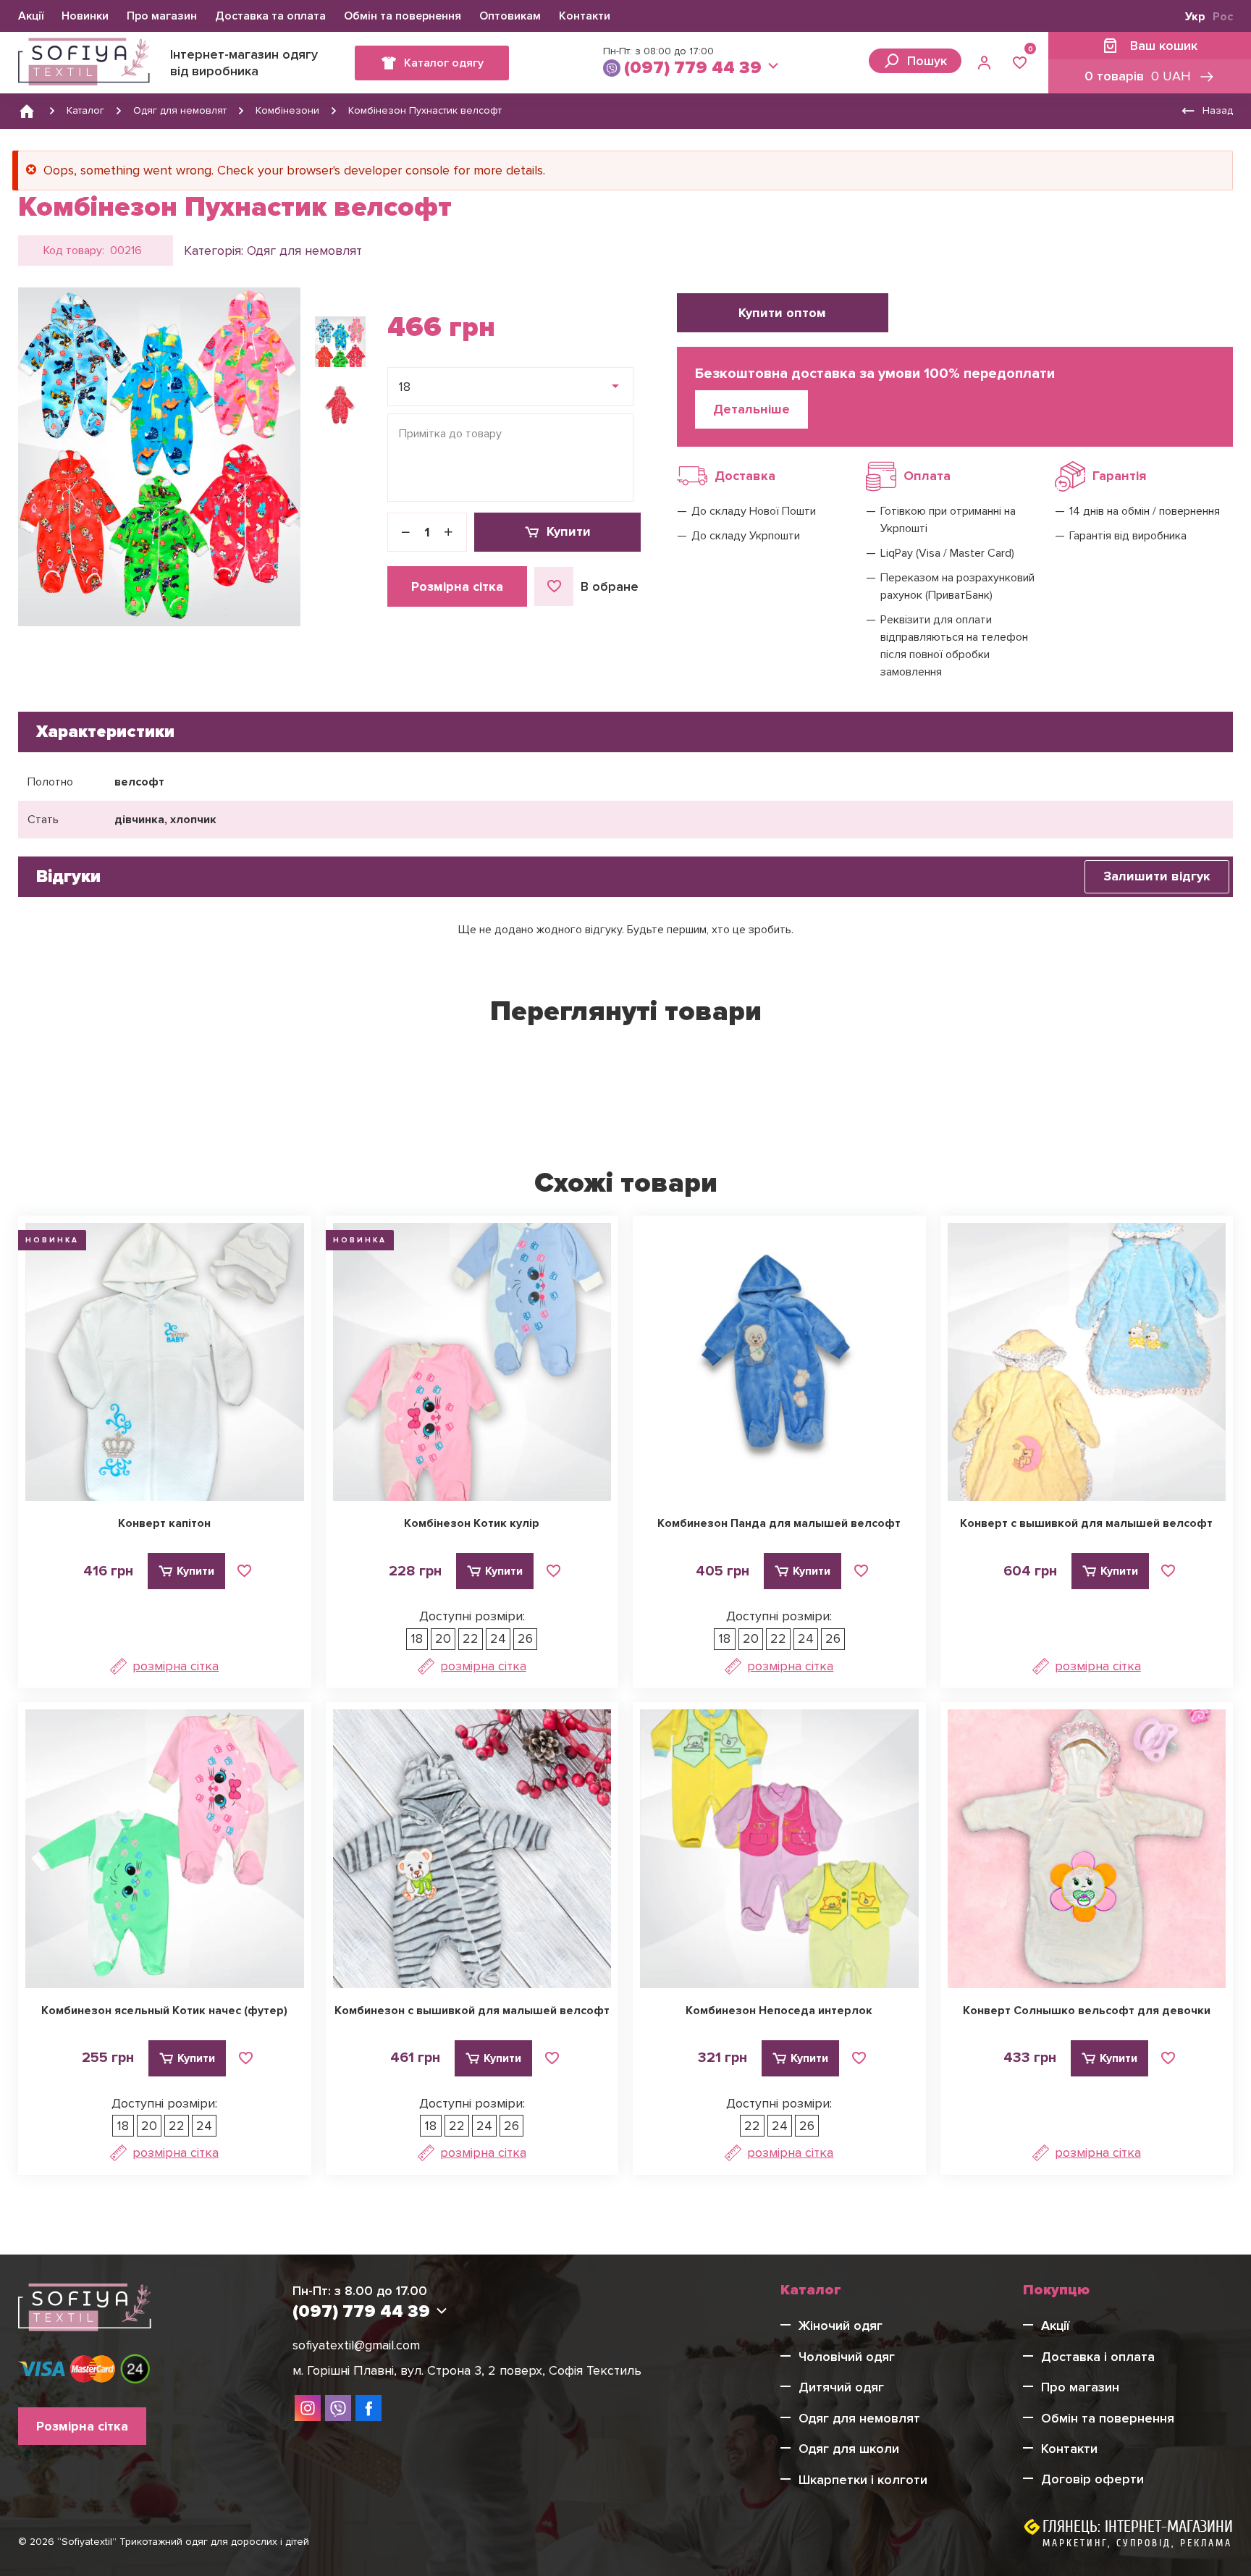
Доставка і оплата (1098, 2357)
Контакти (585, 16)
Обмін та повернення (403, 16)
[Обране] (1020, 63)
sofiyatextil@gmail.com (356, 2345)
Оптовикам (510, 16)
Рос (1223, 17)
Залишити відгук (1157, 876)
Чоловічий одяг (847, 2357)
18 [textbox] (405, 387)
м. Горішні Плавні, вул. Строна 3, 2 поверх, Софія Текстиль (467, 2370)
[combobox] (510, 387)
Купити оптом (782, 313)
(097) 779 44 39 (693, 68)
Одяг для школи (849, 2449)
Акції (31, 16)
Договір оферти (1092, 2479)
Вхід (986, 63)
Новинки (85, 16)
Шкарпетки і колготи (863, 2480)
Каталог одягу (444, 63)
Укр (1195, 17)
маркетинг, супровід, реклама (1137, 2543)
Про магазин (162, 16)
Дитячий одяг (841, 2387)
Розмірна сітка (457, 586)
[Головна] (27, 111)
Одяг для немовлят (304, 251)
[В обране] (245, 1571)
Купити (569, 531)
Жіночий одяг (841, 2325)
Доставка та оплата (270, 16)
